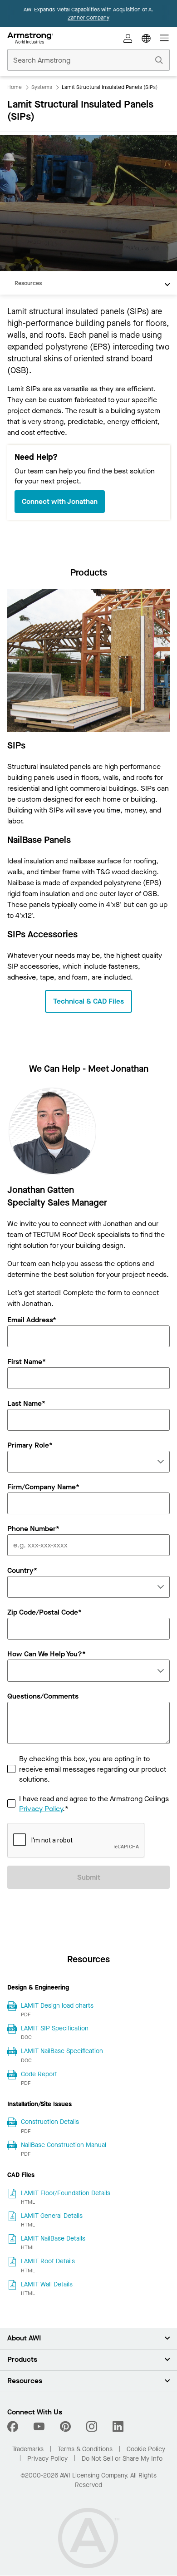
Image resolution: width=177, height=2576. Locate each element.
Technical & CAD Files (88, 1001)
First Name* (27, 1362)
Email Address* (32, 1320)
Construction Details (50, 2122)
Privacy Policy (41, 1809)
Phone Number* (33, 1529)
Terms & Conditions (85, 2449)
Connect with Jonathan (60, 501)
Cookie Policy (146, 2449)
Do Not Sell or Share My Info (122, 2459)
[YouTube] (39, 2427)
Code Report (39, 2074)
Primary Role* (30, 1446)
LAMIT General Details (52, 2216)
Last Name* (26, 1404)
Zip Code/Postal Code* (44, 1613)
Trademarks (28, 2449)
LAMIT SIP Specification (55, 2028)
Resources (28, 283)
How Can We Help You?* (47, 1655)
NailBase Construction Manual (64, 2145)
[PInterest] (65, 2427)
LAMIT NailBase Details (53, 2239)
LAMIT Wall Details (47, 2284)
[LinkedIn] (118, 2427)
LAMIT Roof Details (48, 2261)
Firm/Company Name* (43, 1487)
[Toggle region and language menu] (146, 38)
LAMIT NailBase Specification (62, 2051)
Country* (22, 1571)
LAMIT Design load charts (57, 2006)
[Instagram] (92, 2427)
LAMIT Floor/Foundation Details (66, 2193)
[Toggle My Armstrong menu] (128, 38)
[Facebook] (14, 2427)
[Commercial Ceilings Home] (30, 38)
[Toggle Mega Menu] (164, 38)
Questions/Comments (43, 1697)
